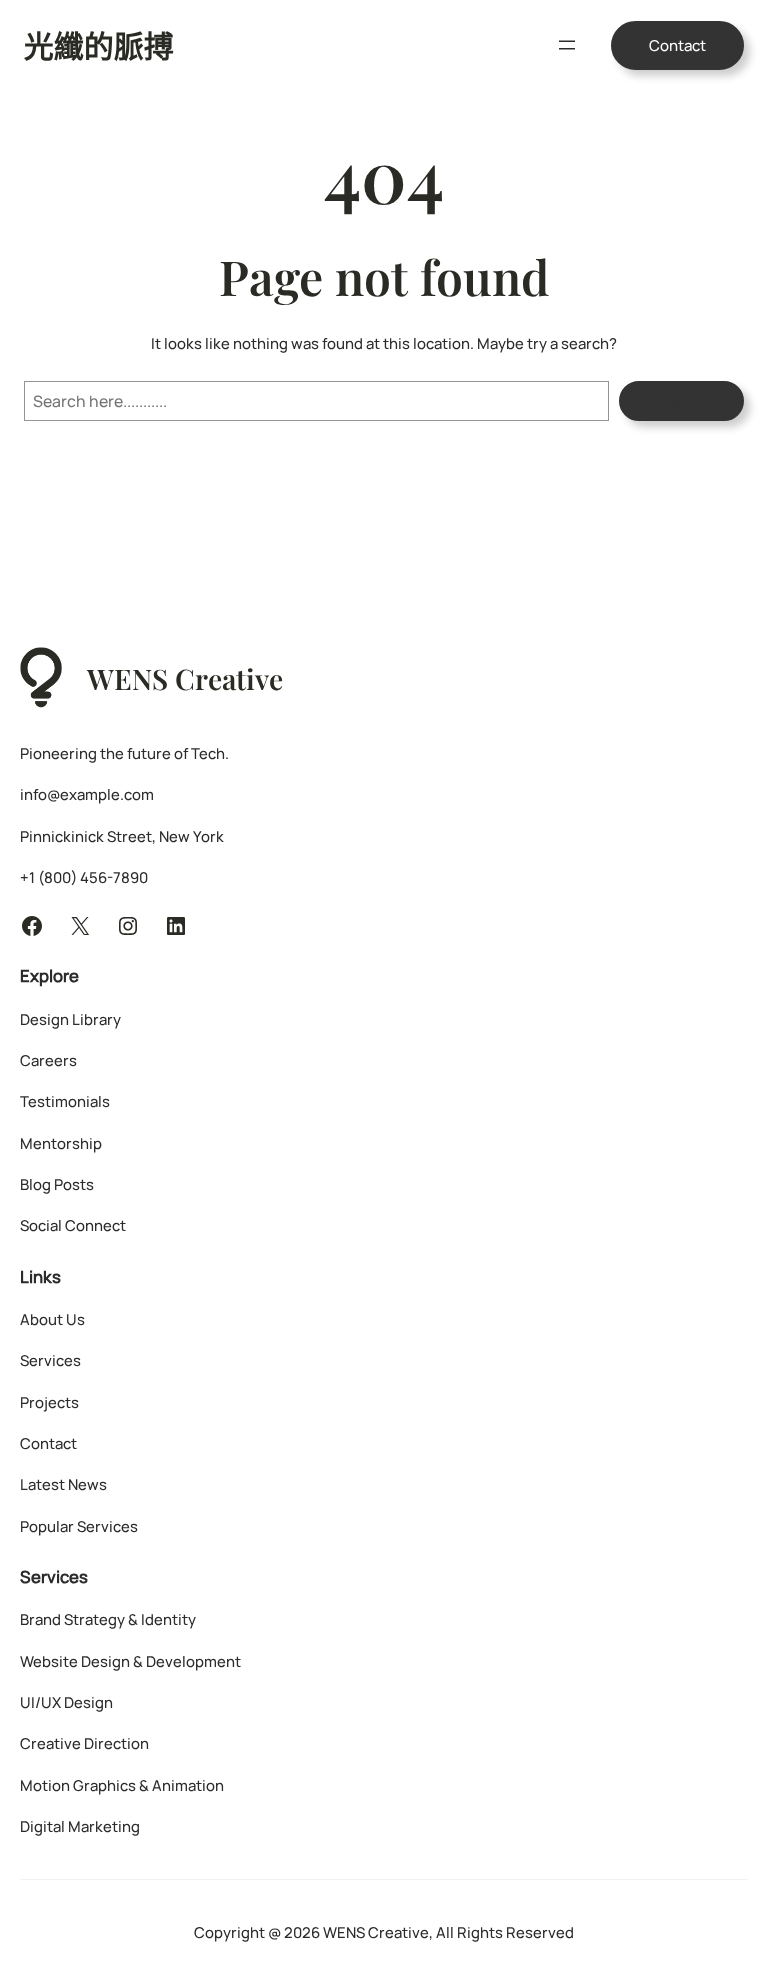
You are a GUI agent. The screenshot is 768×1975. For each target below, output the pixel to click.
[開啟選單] (567, 45)
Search (681, 400)
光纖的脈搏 (99, 44)
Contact (677, 45)
